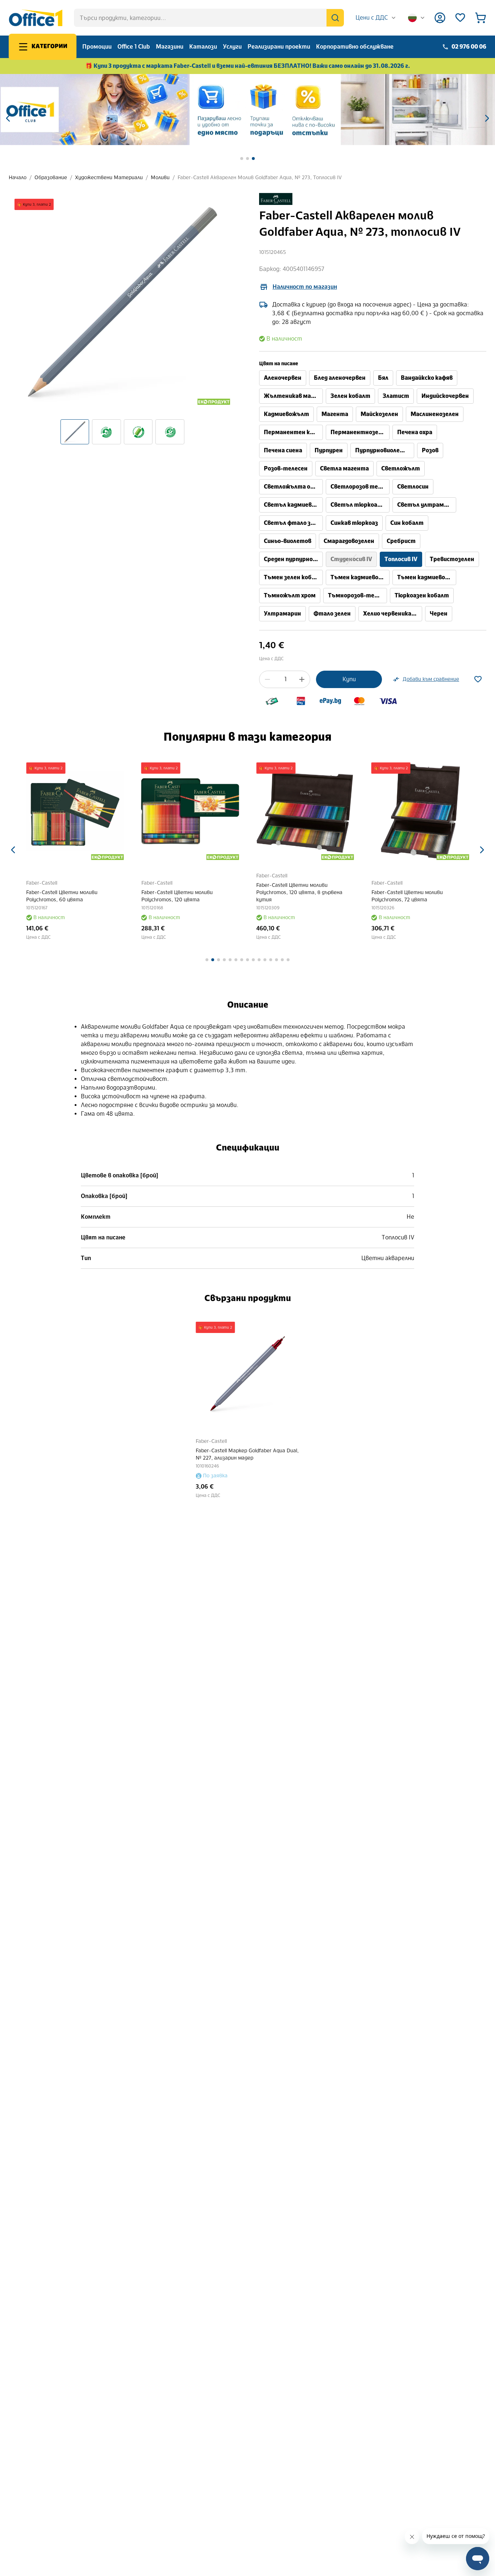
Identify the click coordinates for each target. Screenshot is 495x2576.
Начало (18, 178)
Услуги (232, 47)
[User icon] (440, 18)
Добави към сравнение (431, 679)
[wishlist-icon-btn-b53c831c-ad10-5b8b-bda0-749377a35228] (478, 679)
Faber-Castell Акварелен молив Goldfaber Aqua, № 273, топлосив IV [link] (260, 178)
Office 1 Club (134, 47)
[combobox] (376, 18)
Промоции (97, 47)
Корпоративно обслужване (355, 47)
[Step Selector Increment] (302, 679)
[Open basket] (481, 18)
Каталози (203, 47)
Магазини (170, 47)
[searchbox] (209, 18)
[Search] (335, 18)
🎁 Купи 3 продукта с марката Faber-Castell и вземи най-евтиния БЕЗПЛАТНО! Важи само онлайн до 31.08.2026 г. (248, 66)
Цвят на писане (279, 364)
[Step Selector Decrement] (267, 679)
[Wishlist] (460, 18)
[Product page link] (75, 811)
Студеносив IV (351, 559)
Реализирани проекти (279, 47)
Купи (349, 679)
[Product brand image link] (276, 199)
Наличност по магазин (305, 287)
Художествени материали (109, 178)
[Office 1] (36, 18)
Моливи (160, 178)
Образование (51, 178)
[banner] (247, 110)
